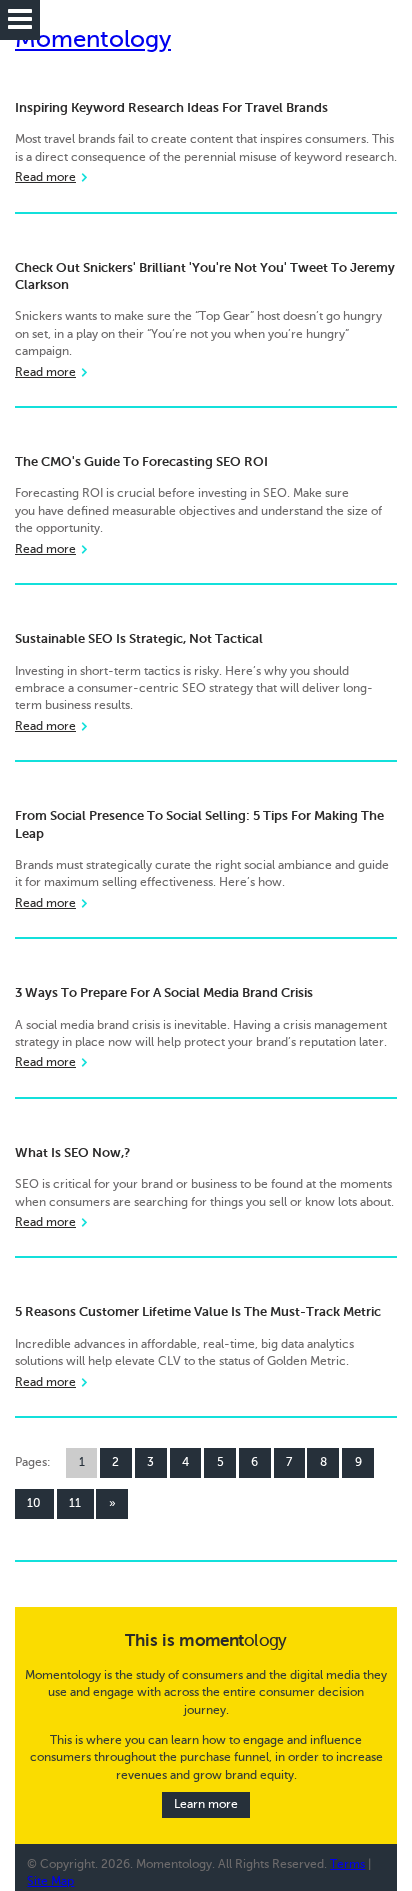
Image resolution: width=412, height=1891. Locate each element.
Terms (347, 1864)
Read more (45, 177)
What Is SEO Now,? (72, 1152)
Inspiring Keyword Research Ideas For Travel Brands (171, 107)
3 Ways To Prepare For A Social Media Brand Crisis (164, 992)
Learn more (206, 1804)
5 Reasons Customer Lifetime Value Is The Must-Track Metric (198, 1311)
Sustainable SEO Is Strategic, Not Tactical (139, 638)
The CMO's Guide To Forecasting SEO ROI (141, 461)
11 (75, 1503)
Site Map (50, 1881)
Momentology (93, 39)
